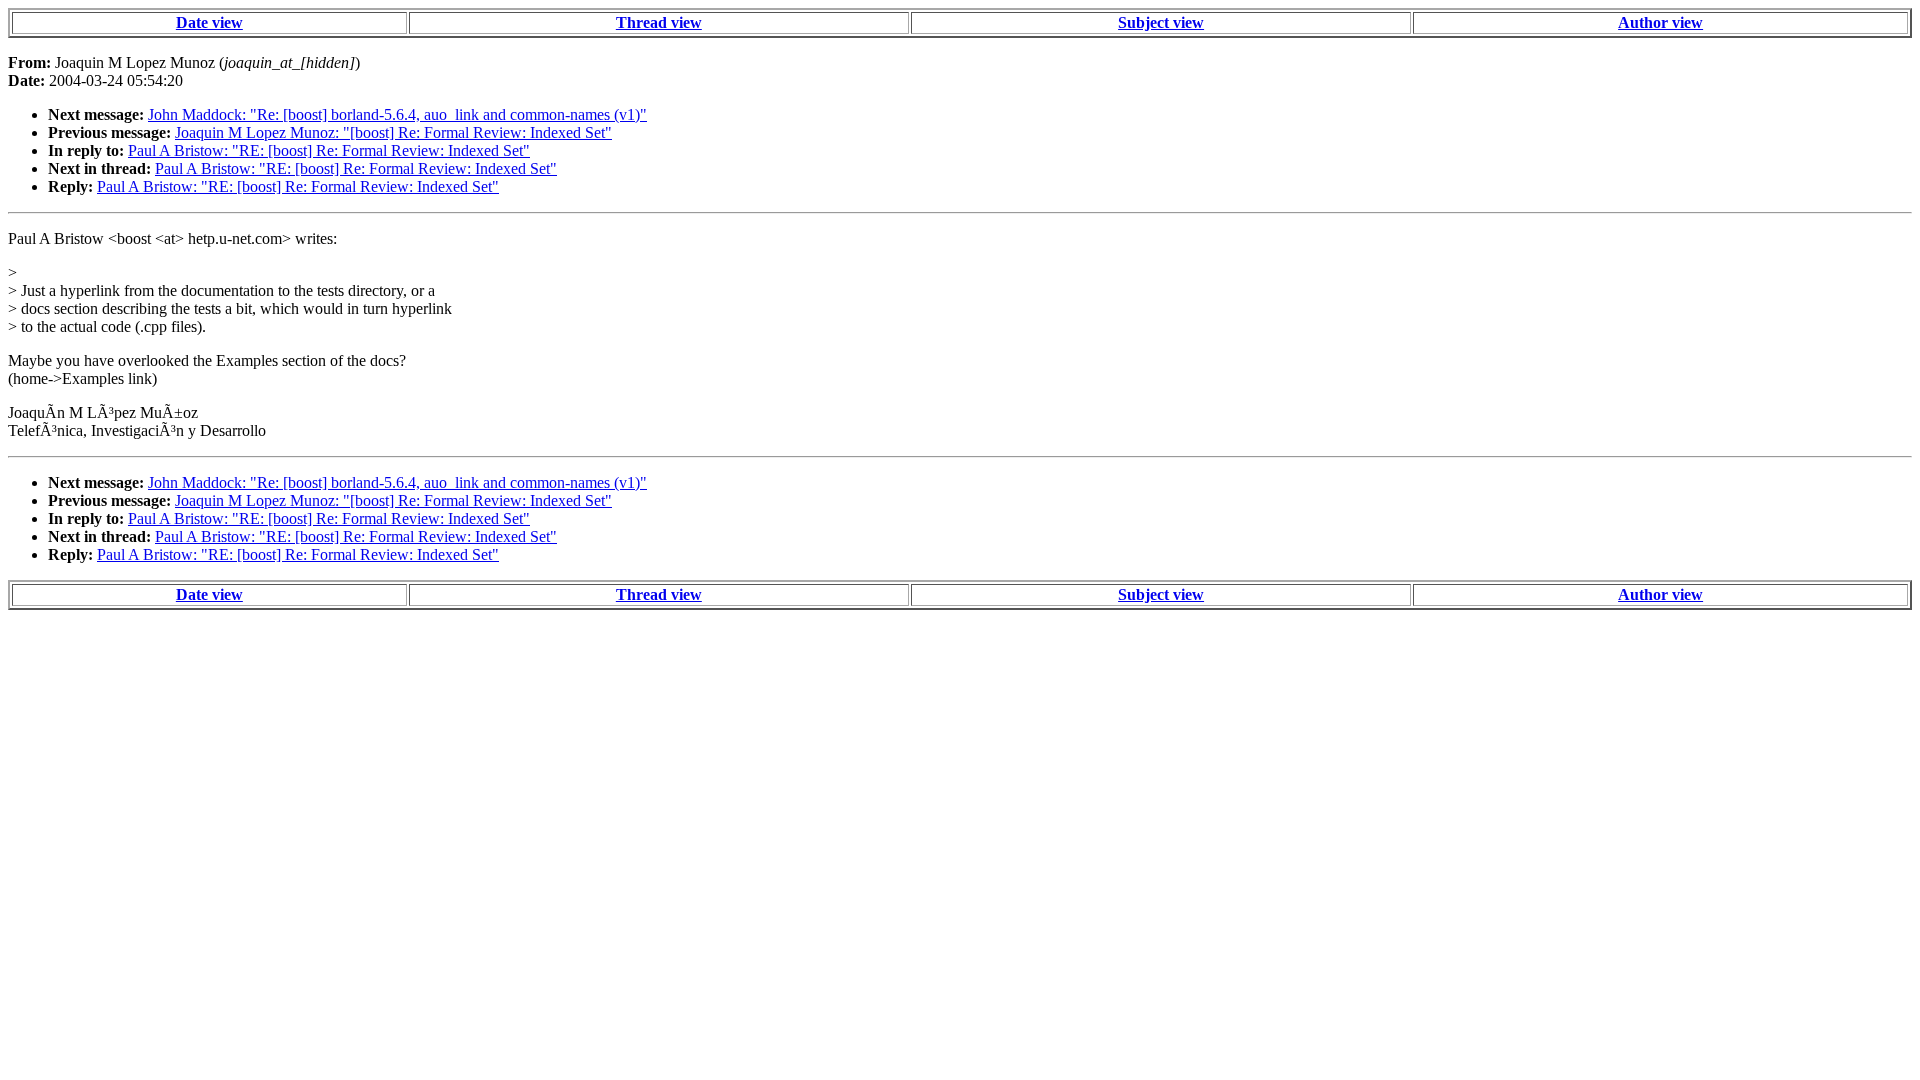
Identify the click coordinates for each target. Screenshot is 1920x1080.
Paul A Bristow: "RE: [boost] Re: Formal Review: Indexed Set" (329, 150)
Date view (209, 22)
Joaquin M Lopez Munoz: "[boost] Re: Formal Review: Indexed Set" (393, 132)
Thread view (659, 22)
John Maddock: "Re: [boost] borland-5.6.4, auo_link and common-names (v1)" (397, 114)
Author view (1660, 22)
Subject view (1161, 22)
